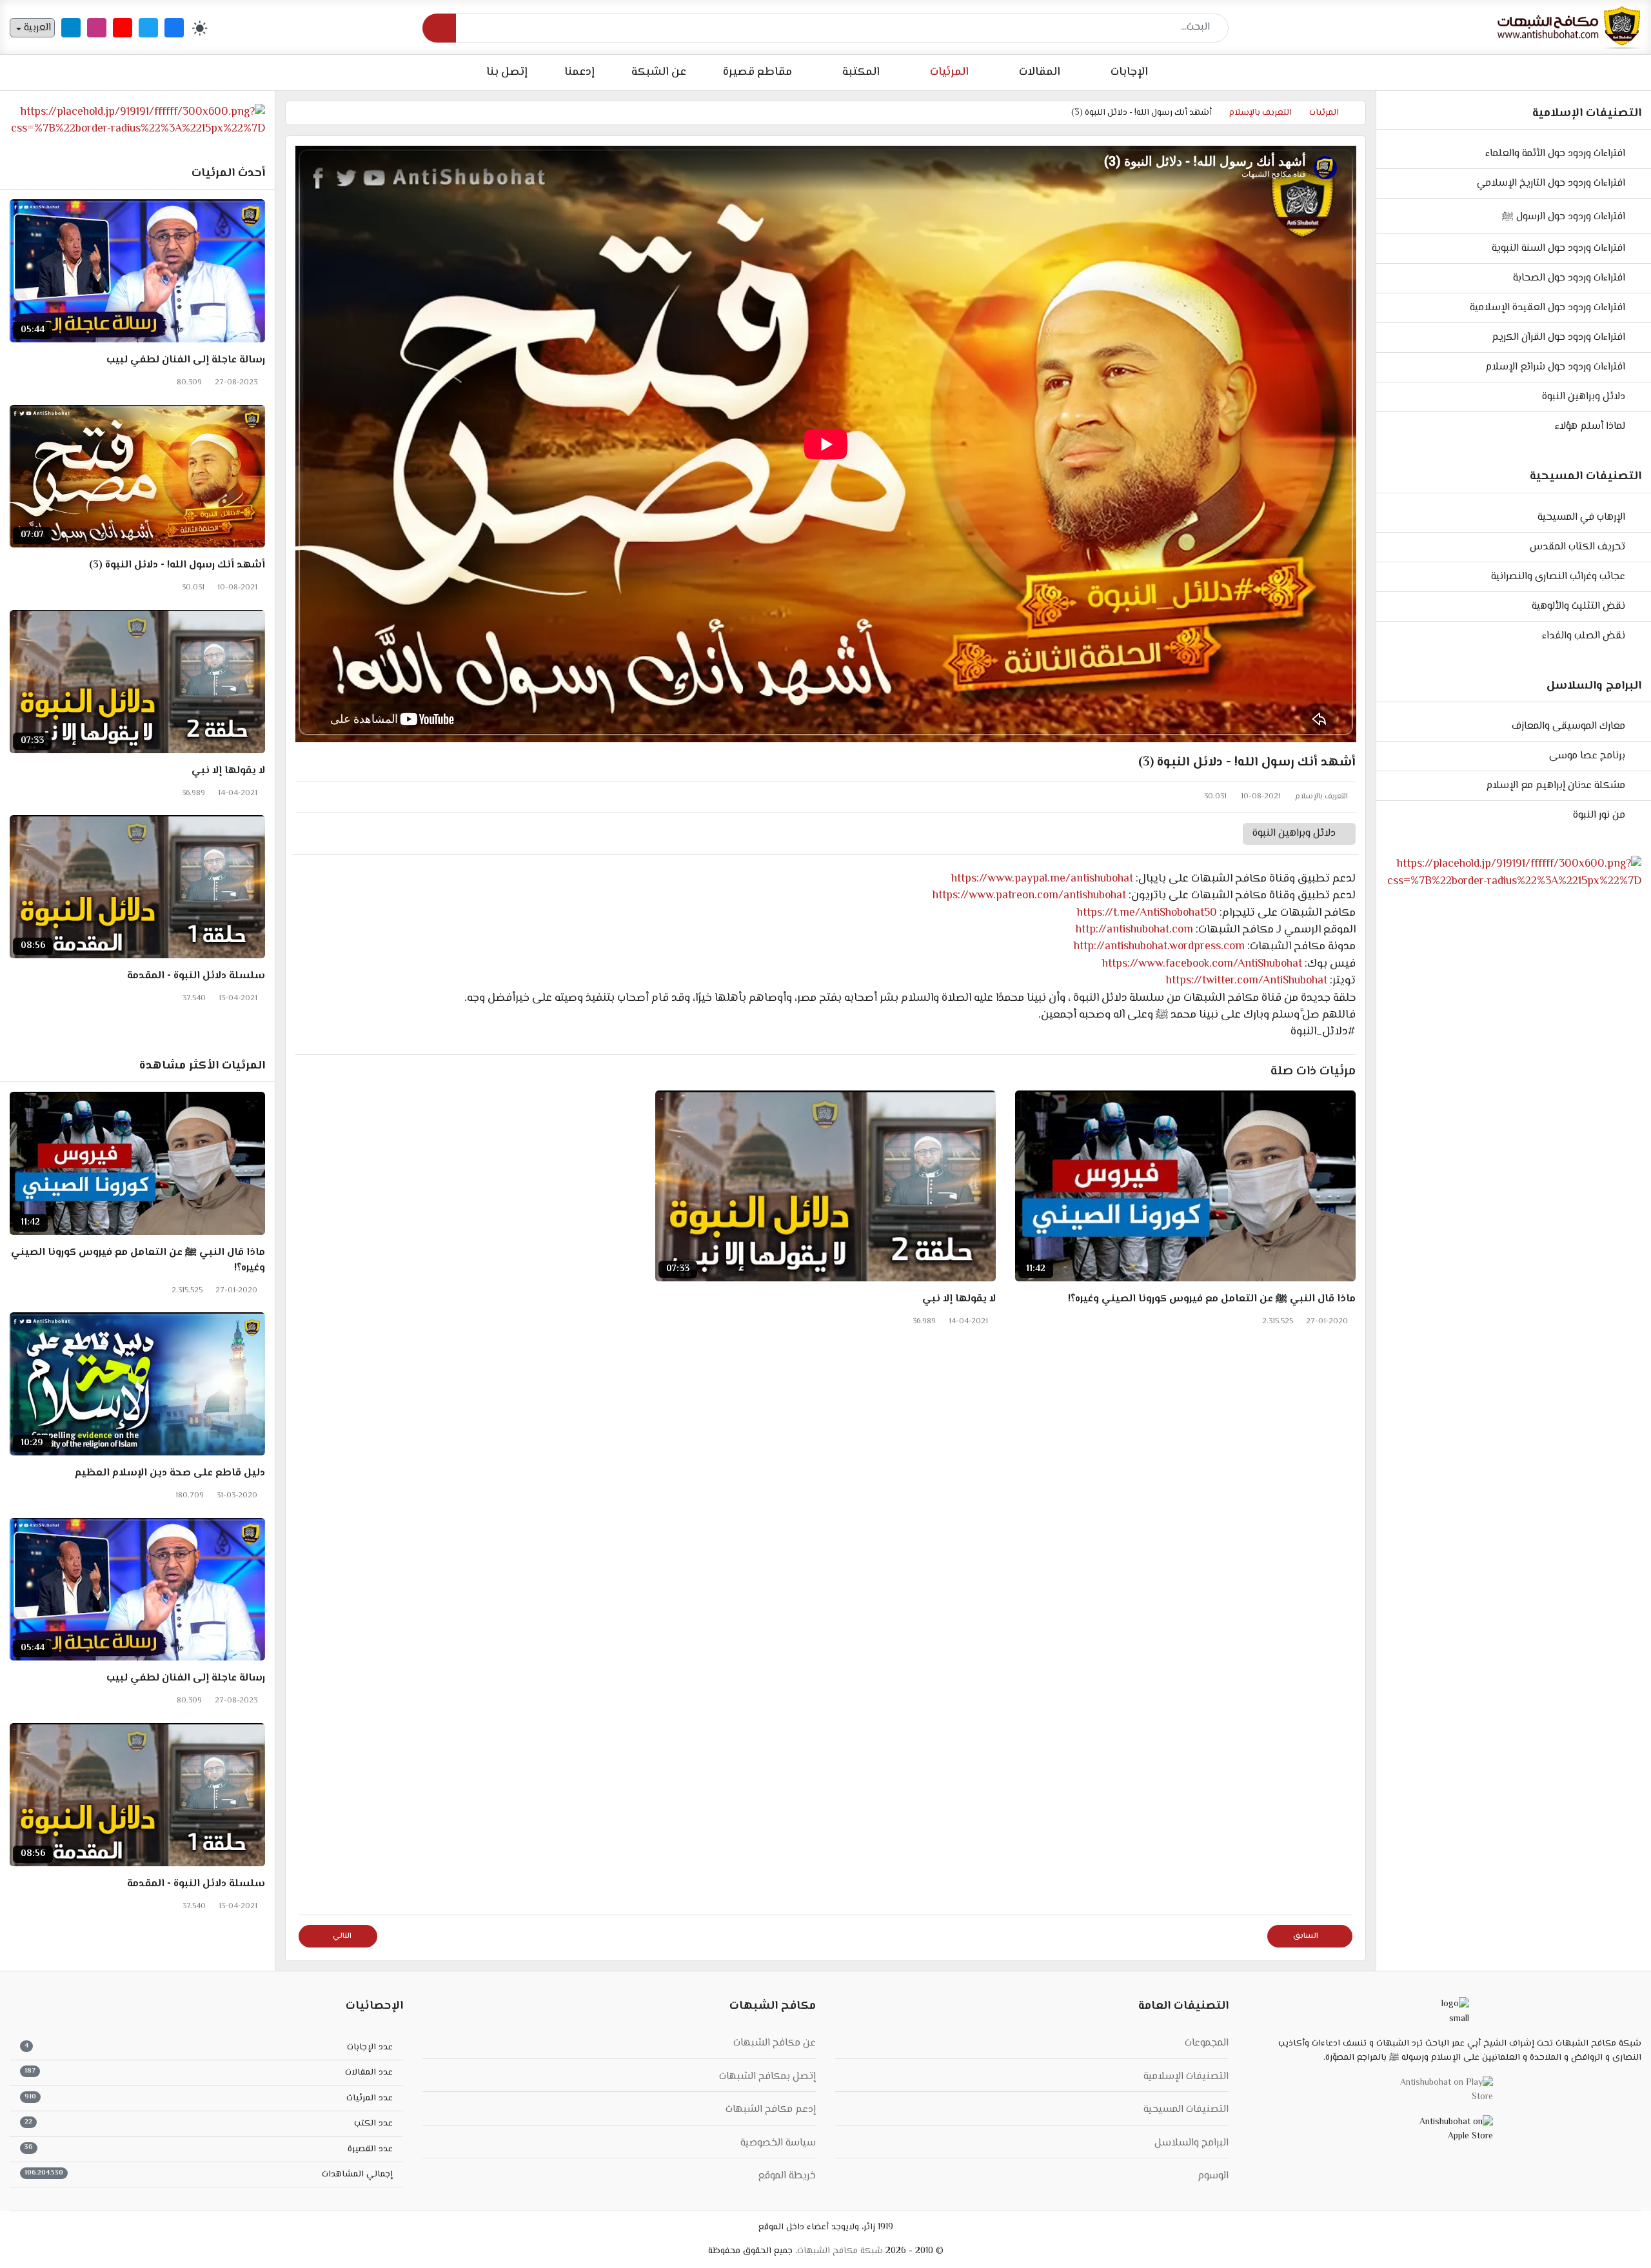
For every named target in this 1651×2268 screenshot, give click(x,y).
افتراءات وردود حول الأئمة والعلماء (1555, 154)
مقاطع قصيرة (757, 72)
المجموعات (1207, 2043)
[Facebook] (174, 28)
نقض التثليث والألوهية (1578, 606)
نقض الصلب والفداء (1584, 636)
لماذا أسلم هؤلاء (1590, 427)
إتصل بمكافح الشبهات (767, 2077)
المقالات (1040, 72)
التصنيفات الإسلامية (1186, 2077)
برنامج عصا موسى (1587, 756)
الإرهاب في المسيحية (1581, 518)
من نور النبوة (1599, 815)
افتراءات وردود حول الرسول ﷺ (1564, 217)
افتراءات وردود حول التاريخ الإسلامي (1551, 183)
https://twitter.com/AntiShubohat (1247, 981)
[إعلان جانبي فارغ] (1514, 873)
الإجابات (1129, 72)
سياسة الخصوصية (778, 2143)
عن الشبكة (659, 72)
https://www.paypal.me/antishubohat (1042, 879)
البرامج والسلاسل (1191, 2143)
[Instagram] (97, 28)
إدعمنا (579, 72)
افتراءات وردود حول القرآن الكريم (1558, 338)
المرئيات (949, 72)
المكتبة (861, 72)
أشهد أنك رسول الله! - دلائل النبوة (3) (177, 566)
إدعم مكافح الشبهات (771, 2110)
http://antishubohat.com (1134, 930)
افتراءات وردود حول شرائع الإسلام (1555, 367)
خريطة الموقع (787, 2176)
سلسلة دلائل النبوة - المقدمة (196, 976)
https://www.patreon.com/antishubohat (1029, 896)
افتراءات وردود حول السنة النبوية (1558, 249)
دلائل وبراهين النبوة (1584, 397)
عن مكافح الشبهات (775, 2043)
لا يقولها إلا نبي (959, 1299)
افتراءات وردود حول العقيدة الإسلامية (1547, 308)
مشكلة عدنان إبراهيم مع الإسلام (1556, 786)
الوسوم (1213, 2176)
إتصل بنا (507, 72)
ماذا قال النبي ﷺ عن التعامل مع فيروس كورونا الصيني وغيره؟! (1212, 1299)
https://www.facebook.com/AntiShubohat (1202, 964)
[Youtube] (123, 28)
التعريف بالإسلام (1321, 797)
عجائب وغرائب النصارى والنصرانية (1558, 577)
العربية (36, 28)
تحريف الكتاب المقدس (1577, 547)
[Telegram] (71, 28)
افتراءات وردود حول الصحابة (1569, 278)
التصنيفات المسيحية (1186, 2110)
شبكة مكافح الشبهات (840, 2251)
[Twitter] (148, 28)
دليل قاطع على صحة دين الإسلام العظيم (170, 1474)
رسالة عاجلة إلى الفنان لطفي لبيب (186, 360)
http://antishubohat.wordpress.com (1159, 947)
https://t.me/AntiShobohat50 (1147, 913)
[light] (200, 28)
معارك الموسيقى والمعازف (1568, 726)
